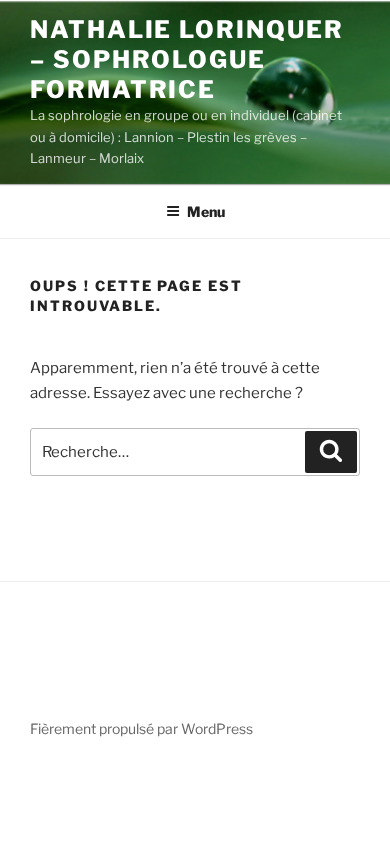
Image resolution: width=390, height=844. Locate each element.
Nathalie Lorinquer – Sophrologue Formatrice (187, 59)
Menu (206, 211)
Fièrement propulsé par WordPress (141, 728)
